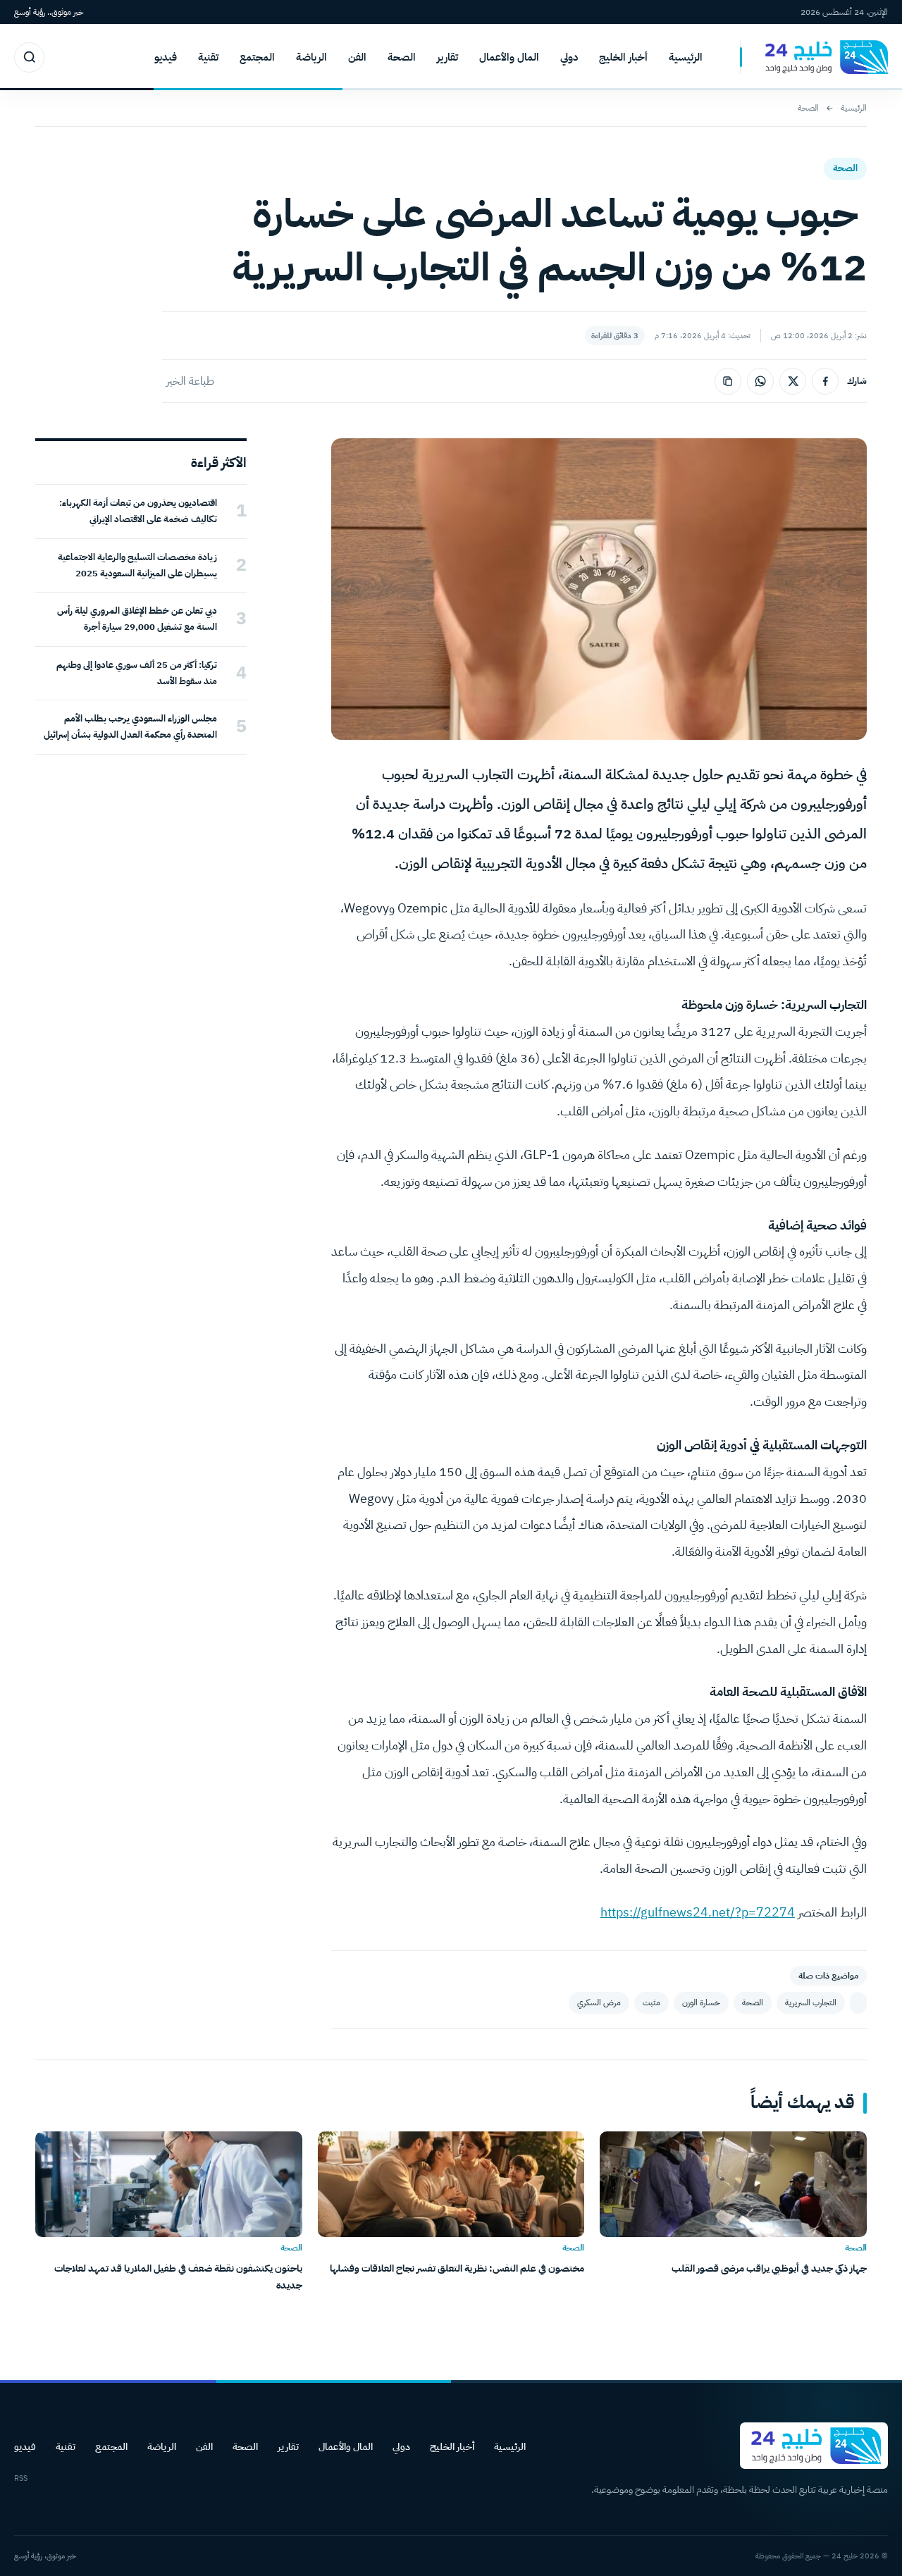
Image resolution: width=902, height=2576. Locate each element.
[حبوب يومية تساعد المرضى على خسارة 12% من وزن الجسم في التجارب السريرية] (858, 2003)
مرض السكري (599, 2002)
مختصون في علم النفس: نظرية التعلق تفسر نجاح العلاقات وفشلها (457, 2268)
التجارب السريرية (811, 2002)
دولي (569, 57)
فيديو (166, 57)
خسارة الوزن (701, 2002)
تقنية (208, 57)
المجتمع (257, 57)
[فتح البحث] (29, 57)
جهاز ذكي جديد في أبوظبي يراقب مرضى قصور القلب (769, 2268)
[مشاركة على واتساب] (760, 381)
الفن (357, 57)
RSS (21, 2478)
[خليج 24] (814, 57)
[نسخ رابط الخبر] (728, 381)
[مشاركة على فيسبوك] (825, 381)
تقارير (447, 57)
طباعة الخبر (190, 381)
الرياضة (311, 57)
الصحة (402, 57)
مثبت (651, 2002)
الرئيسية (686, 57)
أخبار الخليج (623, 57)
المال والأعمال (509, 57)
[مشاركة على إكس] (793, 381)
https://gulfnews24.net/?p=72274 (698, 1912)
